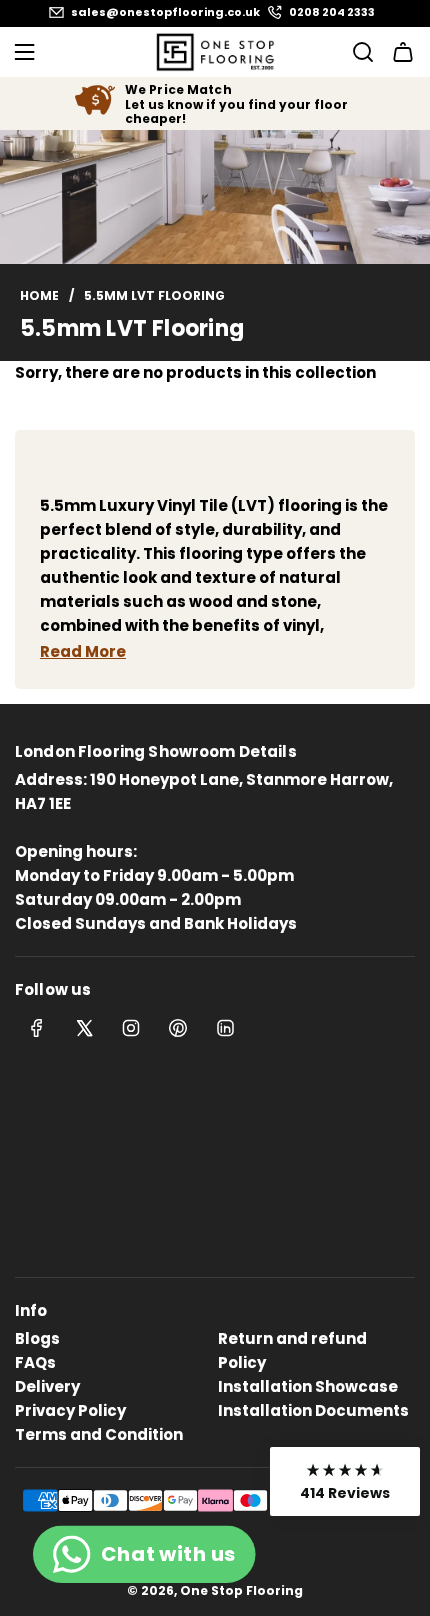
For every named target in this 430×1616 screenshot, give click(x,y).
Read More (83, 651)
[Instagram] (131, 1028)
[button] (345, 1481)
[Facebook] (37, 1028)
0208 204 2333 (332, 12)
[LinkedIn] (225, 1028)
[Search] (357, 52)
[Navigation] (24, 52)
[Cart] (403, 52)
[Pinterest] (178, 1028)
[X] (84, 1028)
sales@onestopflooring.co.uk (165, 12)
